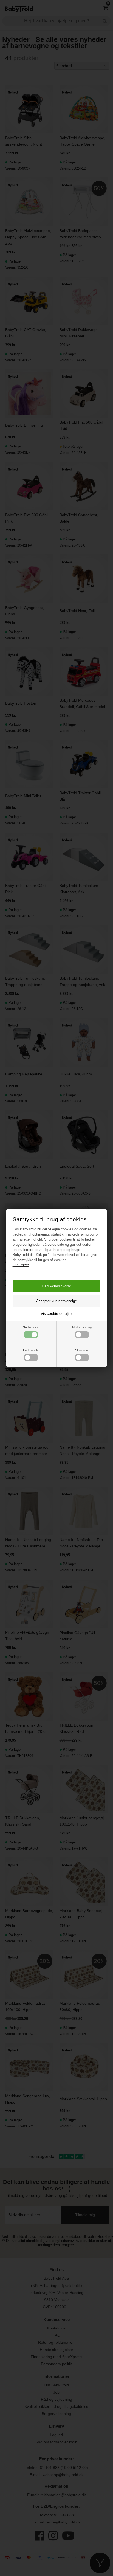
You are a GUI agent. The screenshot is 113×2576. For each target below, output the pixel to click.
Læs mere (21, 1265)
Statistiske (82, 1350)
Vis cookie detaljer (56, 1313)
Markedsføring (82, 1327)
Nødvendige (31, 1327)
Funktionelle (31, 1350)
